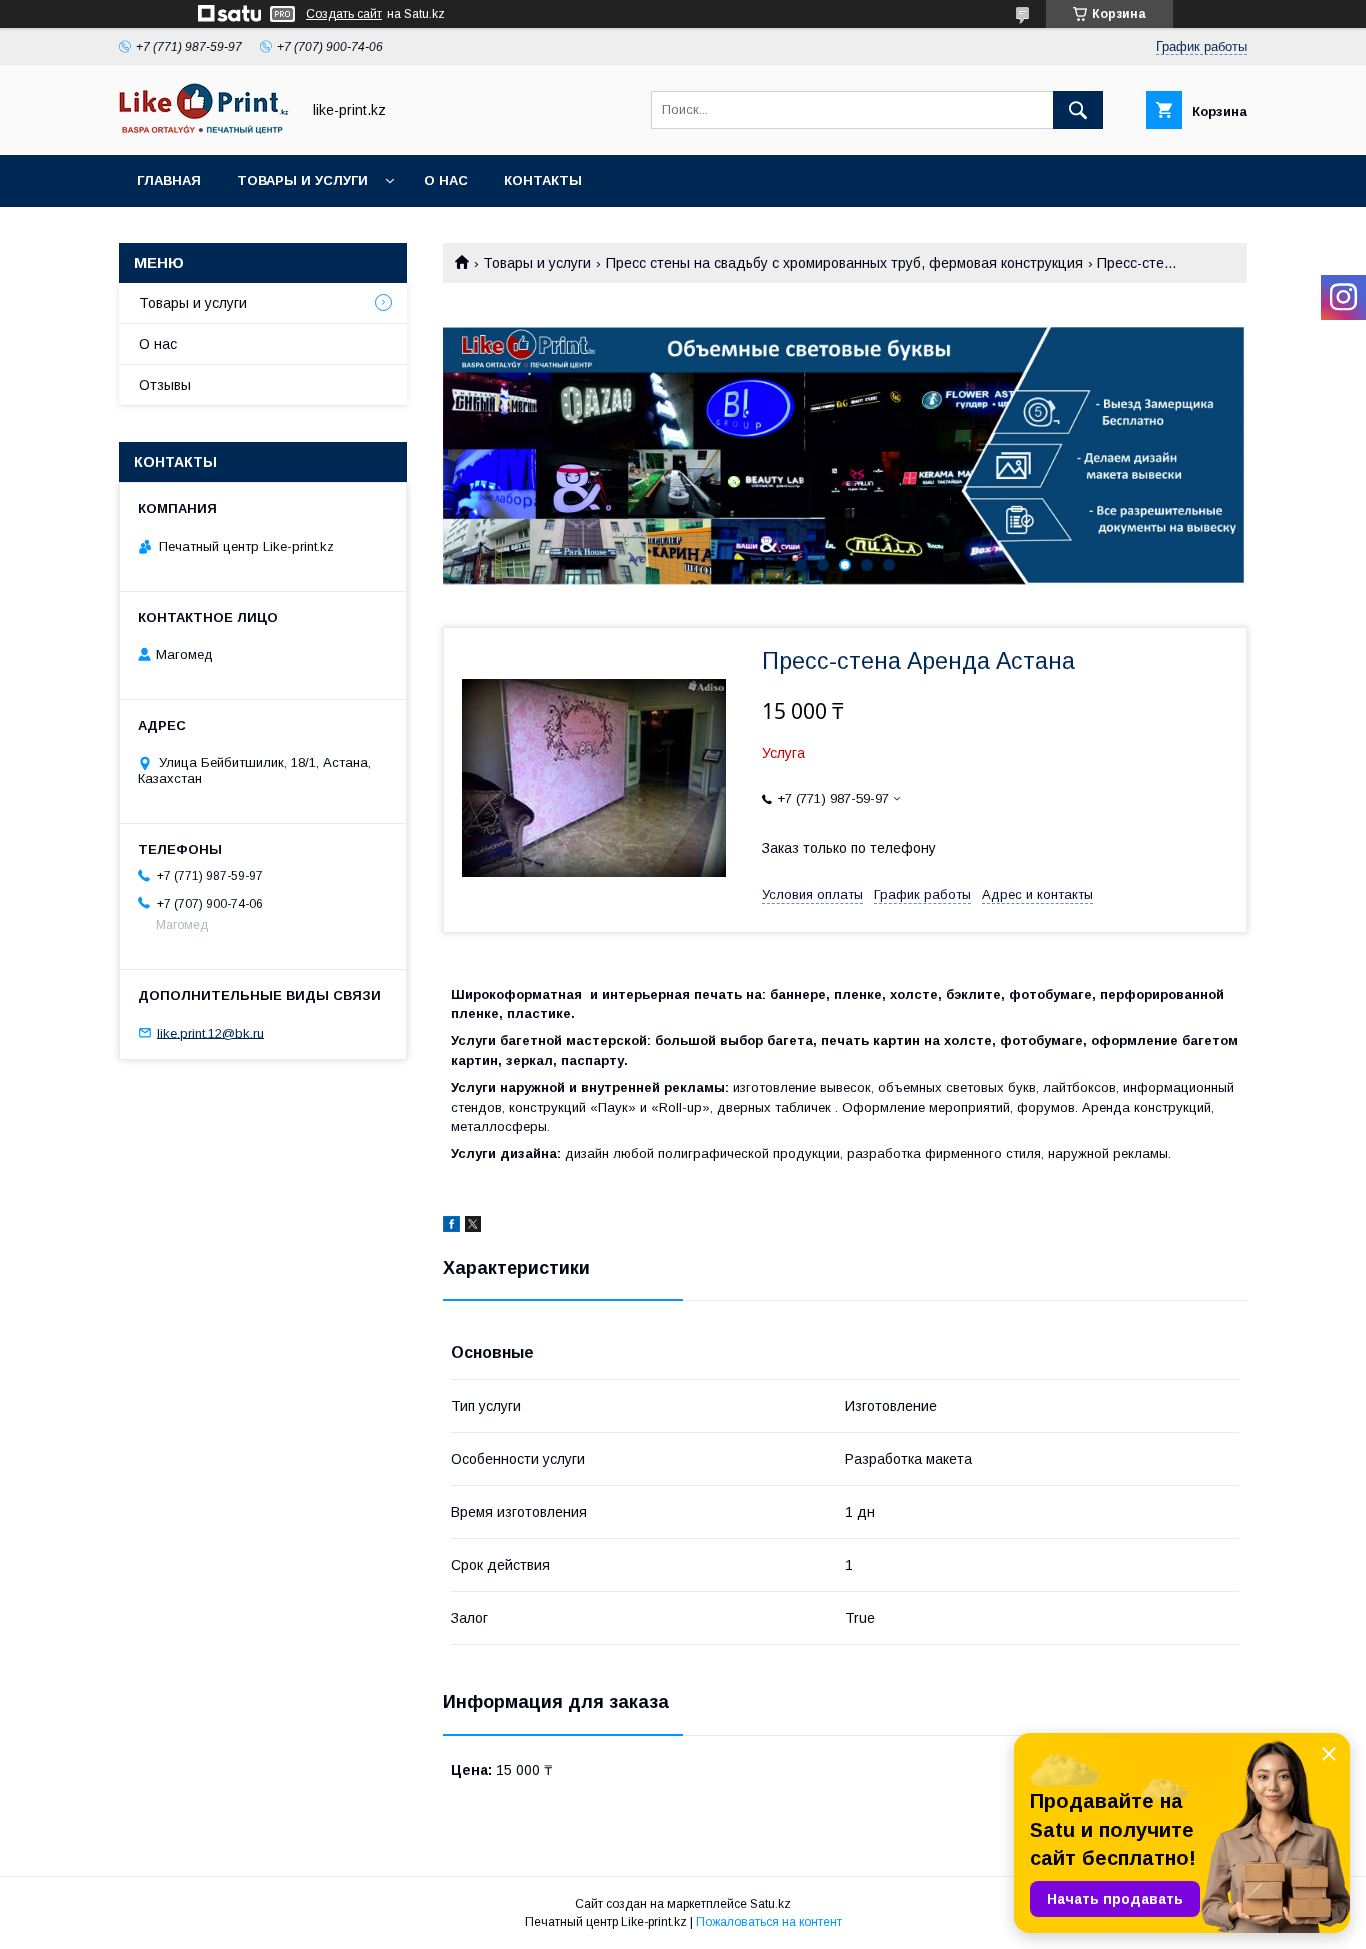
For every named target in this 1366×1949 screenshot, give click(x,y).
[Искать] (1078, 110)
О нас (446, 180)
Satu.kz (770, 1904)
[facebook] (451, 1227)
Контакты (543, 180)
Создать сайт (344, 14)
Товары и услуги (302, 180)
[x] (473, 1227)
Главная (169, 180)
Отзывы (165, 385)
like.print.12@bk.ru (210, 1032)
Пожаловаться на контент (769, 1922)
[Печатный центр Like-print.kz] (204, 129)
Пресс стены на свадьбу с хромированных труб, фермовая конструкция (844, 263)
